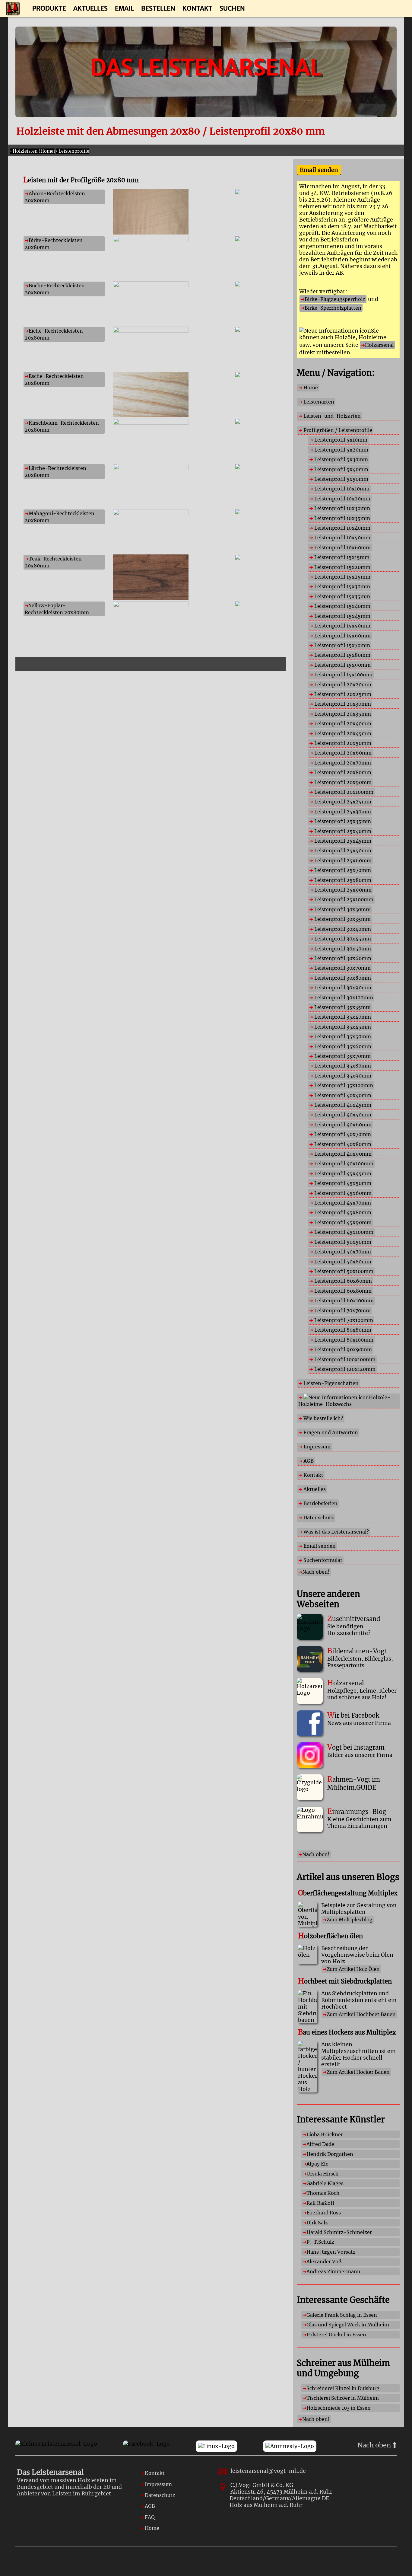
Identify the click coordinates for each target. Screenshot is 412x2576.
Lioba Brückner (325, 2134)
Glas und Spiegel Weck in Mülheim (348, 2325)
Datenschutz (160, 2495)
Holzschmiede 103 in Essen (339, 2408)
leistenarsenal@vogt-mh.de (268, 2471)
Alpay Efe (317, 2164)
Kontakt (197, 8)
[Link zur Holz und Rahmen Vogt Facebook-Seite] (146, 2446)
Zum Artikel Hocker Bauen (358, 2072)
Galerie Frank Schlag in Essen (342, 2315)
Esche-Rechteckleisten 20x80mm (54, 379)
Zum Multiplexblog (350, 1920)
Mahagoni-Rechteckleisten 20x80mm (60, 517)
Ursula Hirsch (323, 2174)
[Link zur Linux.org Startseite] (216, 2446)
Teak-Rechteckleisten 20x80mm (53, 562)
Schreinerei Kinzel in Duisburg (343, 2388)
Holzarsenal (379, 345)
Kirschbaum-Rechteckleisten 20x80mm (62, 426)
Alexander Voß (324, 2262)
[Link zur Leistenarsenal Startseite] (56, 2446)
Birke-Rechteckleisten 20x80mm (54, 244)
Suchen (232, 8)
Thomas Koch (323, 2193)
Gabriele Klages (325, 2183)
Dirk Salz (317, 2223)
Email (124, 8)
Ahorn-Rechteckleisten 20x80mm (55, 197)
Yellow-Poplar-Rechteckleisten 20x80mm (57, 609)
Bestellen (158, 8)
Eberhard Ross (324, 2213)
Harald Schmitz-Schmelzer (339, 2232)
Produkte (49, 8)
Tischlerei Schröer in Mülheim (343, 2398)
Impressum (158, 2484)
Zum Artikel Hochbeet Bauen (361, 2014)
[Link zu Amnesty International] (290, 2446)
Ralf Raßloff (320, 2203)
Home (152, 2528)
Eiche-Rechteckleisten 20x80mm (54, 334)
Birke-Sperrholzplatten (333, 308)
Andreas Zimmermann (333, 2271)
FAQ (150, 2517)
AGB (150, 2506)
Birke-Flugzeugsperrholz (335, 299)
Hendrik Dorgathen (330, 2154)
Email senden (319, 170)
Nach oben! (316, 1572)
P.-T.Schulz (320, 2242)
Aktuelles (90, 8)
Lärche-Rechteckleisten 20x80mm (55, 471)
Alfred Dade (320, 2144)
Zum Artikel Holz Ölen (353, 1969)
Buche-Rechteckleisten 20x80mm (55, 289)
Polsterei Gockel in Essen (336, 2335)
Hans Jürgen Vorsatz (331, 2252)
